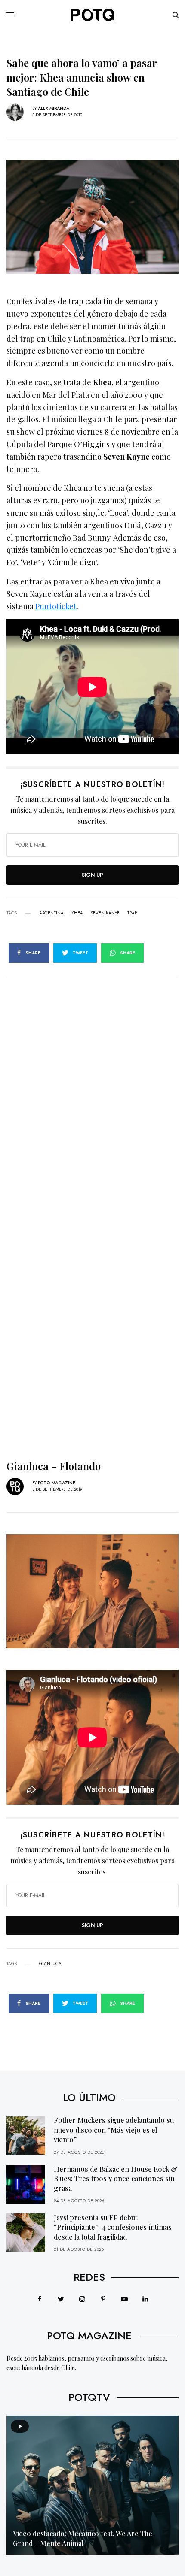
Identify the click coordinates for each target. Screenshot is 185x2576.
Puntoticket (56, 606)
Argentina (51, 913)
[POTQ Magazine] (92, 15)
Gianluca (50, 1964)
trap (132, 913)
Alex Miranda (54, 108)
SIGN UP (92, 875)
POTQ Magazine (57, 1483)
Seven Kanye (105, 913)
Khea (77, 913)
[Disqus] (92, 1085)
